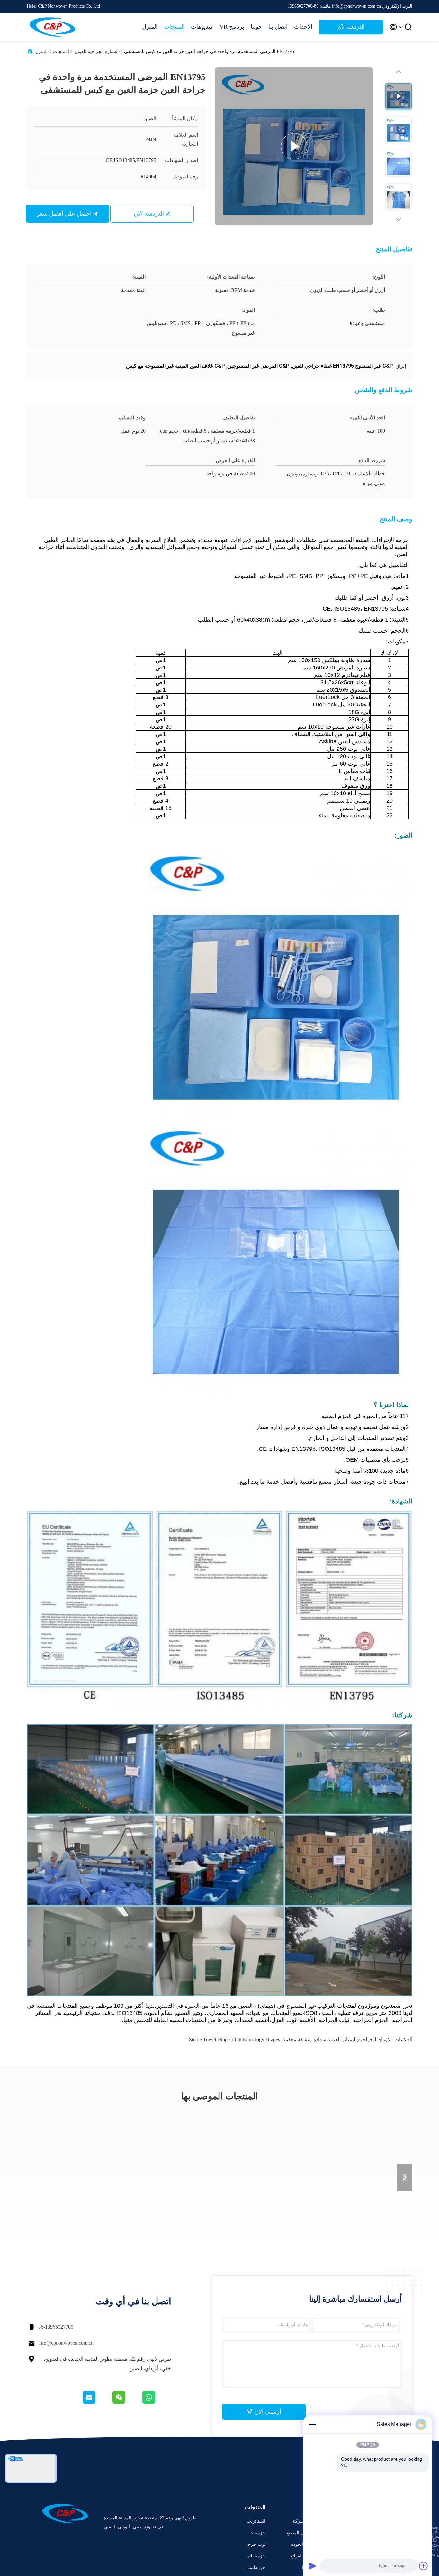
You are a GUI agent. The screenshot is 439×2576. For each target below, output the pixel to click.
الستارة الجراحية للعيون (97, 52)
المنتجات (174, 27)
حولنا (256, 27)
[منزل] (52, 27)
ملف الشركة (305, 2521)
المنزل (150, 27)
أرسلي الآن (267, 2412)
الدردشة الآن (351, 27)
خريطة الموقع (304, 2556)
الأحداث (303, 27)
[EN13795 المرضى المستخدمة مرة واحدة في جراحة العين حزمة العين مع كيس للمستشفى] (294, 146)
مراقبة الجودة (304, 2544)
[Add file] (424, 2566)
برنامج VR (232, 27)
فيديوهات (202, 27)
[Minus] (312, 2424)
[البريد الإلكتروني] (97, 2402)
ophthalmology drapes (256, 2039)
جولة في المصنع (302, 2533)
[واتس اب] (156, 2402)
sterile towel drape (209, 2039)
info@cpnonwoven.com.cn (66, 2343)
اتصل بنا (278, 27)
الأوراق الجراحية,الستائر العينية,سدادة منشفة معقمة (337, 2039)
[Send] (312, 2566)
